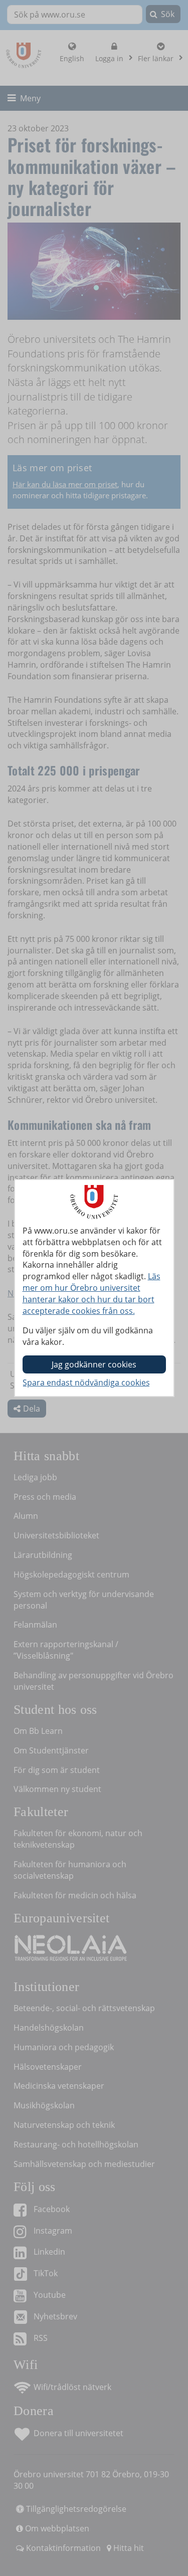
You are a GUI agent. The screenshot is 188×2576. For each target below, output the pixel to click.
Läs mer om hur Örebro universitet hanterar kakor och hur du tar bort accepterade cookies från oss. (91, 1294)
